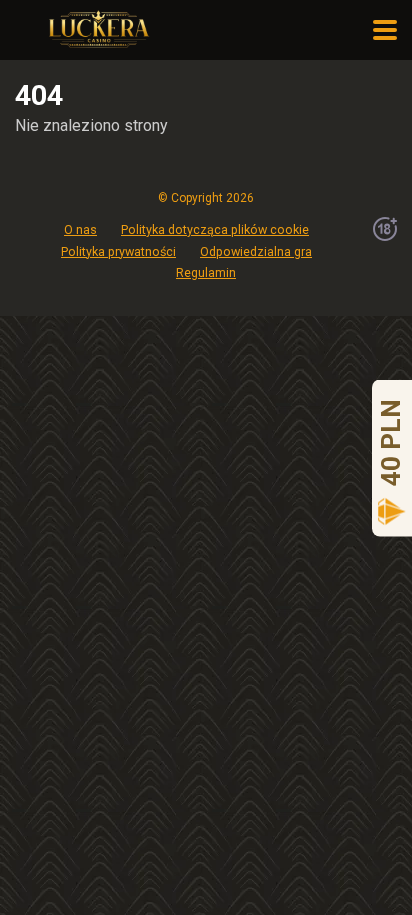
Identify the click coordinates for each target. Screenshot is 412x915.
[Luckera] (97, 27)
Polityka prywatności (118, 251)
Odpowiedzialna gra (256, 251)
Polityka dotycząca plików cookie (215, 229)
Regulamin (206, 272)
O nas (80, 229)
